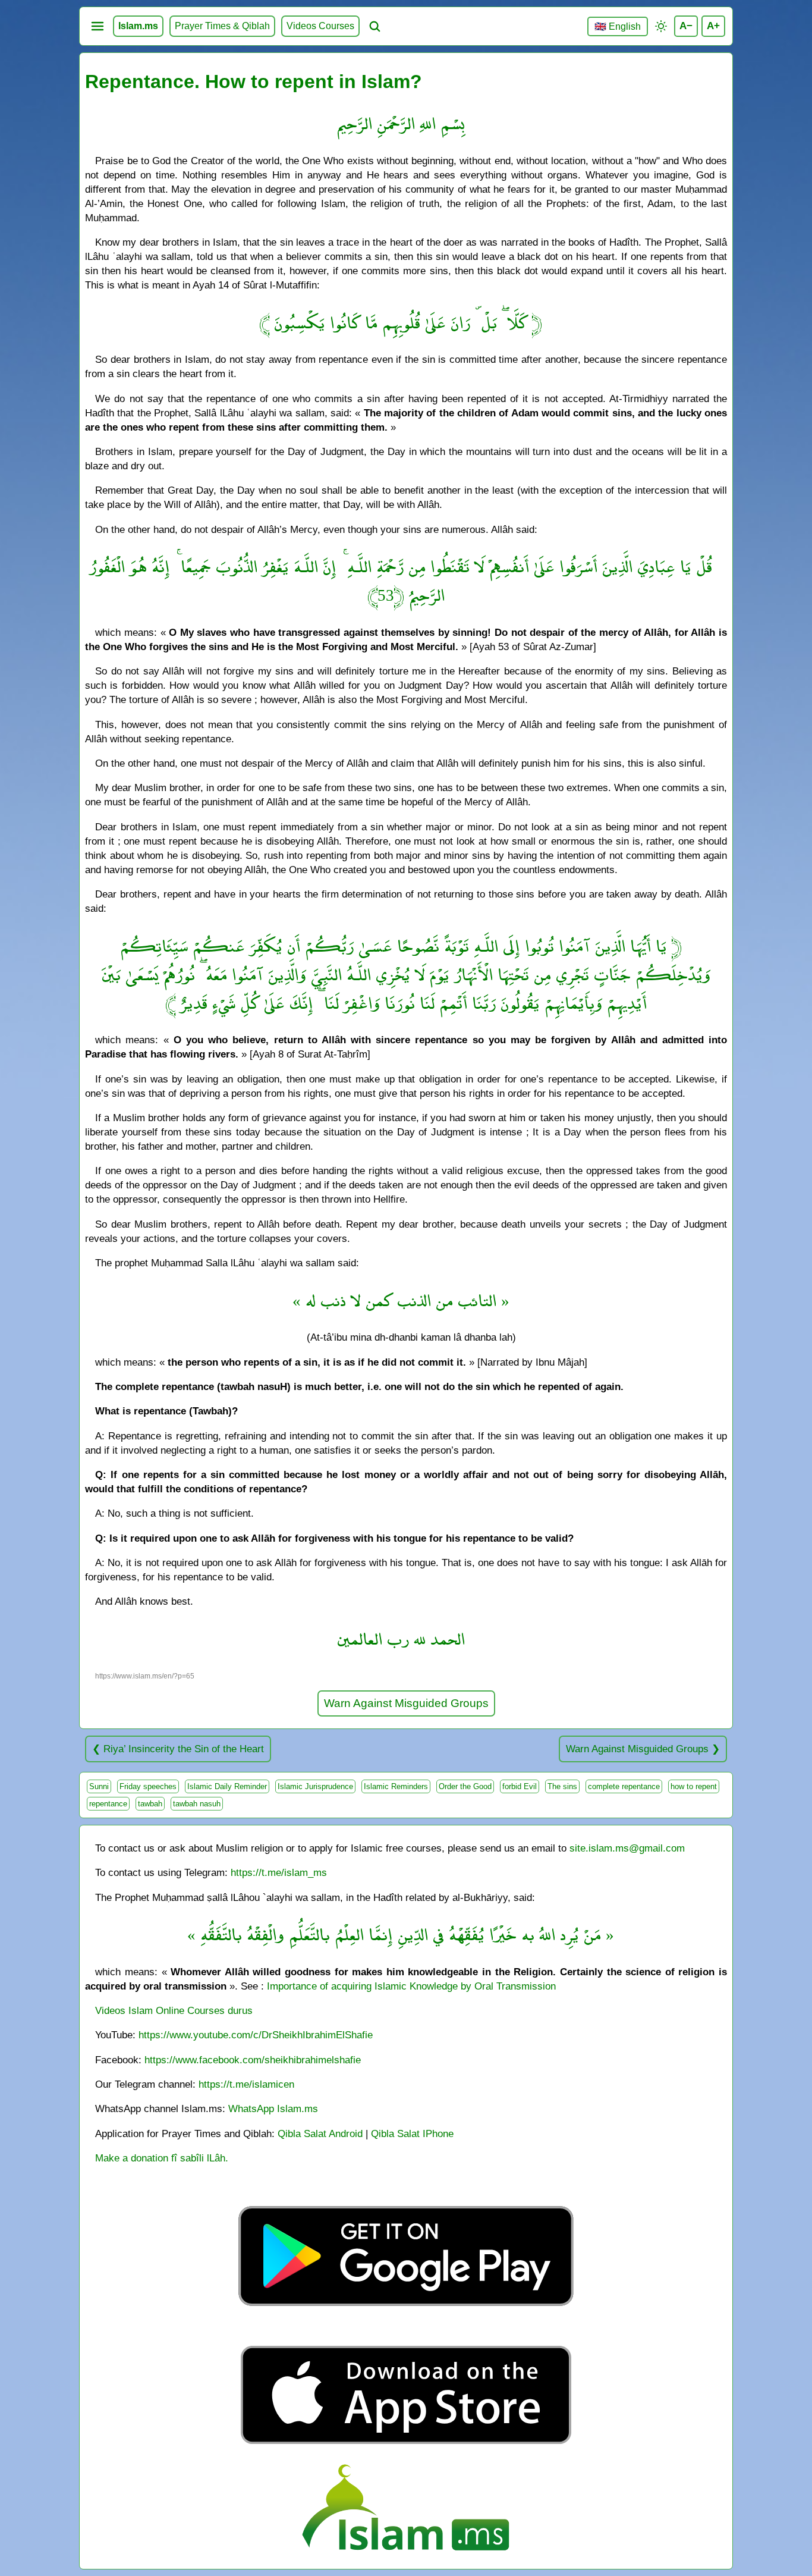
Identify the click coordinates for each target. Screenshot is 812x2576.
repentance (108, 1804)
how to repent (694, 1786)
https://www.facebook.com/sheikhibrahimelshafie (253, 2060)
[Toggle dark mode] (661, 26)
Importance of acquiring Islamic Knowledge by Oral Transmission (411, 1986)
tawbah (150, 1804)
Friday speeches (148, 1786)
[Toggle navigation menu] (97, 26)
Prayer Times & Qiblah (222, 26)
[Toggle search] (374, 26)
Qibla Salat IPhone (412, 2133)
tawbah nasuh (197, 1804)
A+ (713, 26)
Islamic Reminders (396, 1786)
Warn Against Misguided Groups (406, 1703)
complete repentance (624, 1786)
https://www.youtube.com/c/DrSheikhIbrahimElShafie (256, 2035)
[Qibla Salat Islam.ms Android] (406, 2334)
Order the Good (465, 1786)
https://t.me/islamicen (246, 2084)
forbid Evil (520, 1786)
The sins (562, 1786)
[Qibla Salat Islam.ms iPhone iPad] (406, 2447)
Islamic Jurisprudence (315, 1786)
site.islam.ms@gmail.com (627, 1848)
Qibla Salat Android (320, 2133)
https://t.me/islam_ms (279, 1872)
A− (686, 26)
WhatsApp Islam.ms (273, 2109)
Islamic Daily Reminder (227, 1786)
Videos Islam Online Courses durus (174, 2010)
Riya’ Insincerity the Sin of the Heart (184, 1749)
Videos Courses (320, 26)
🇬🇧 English (618, 26)
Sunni (99, 1786)
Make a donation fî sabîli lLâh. (162, 2158)
